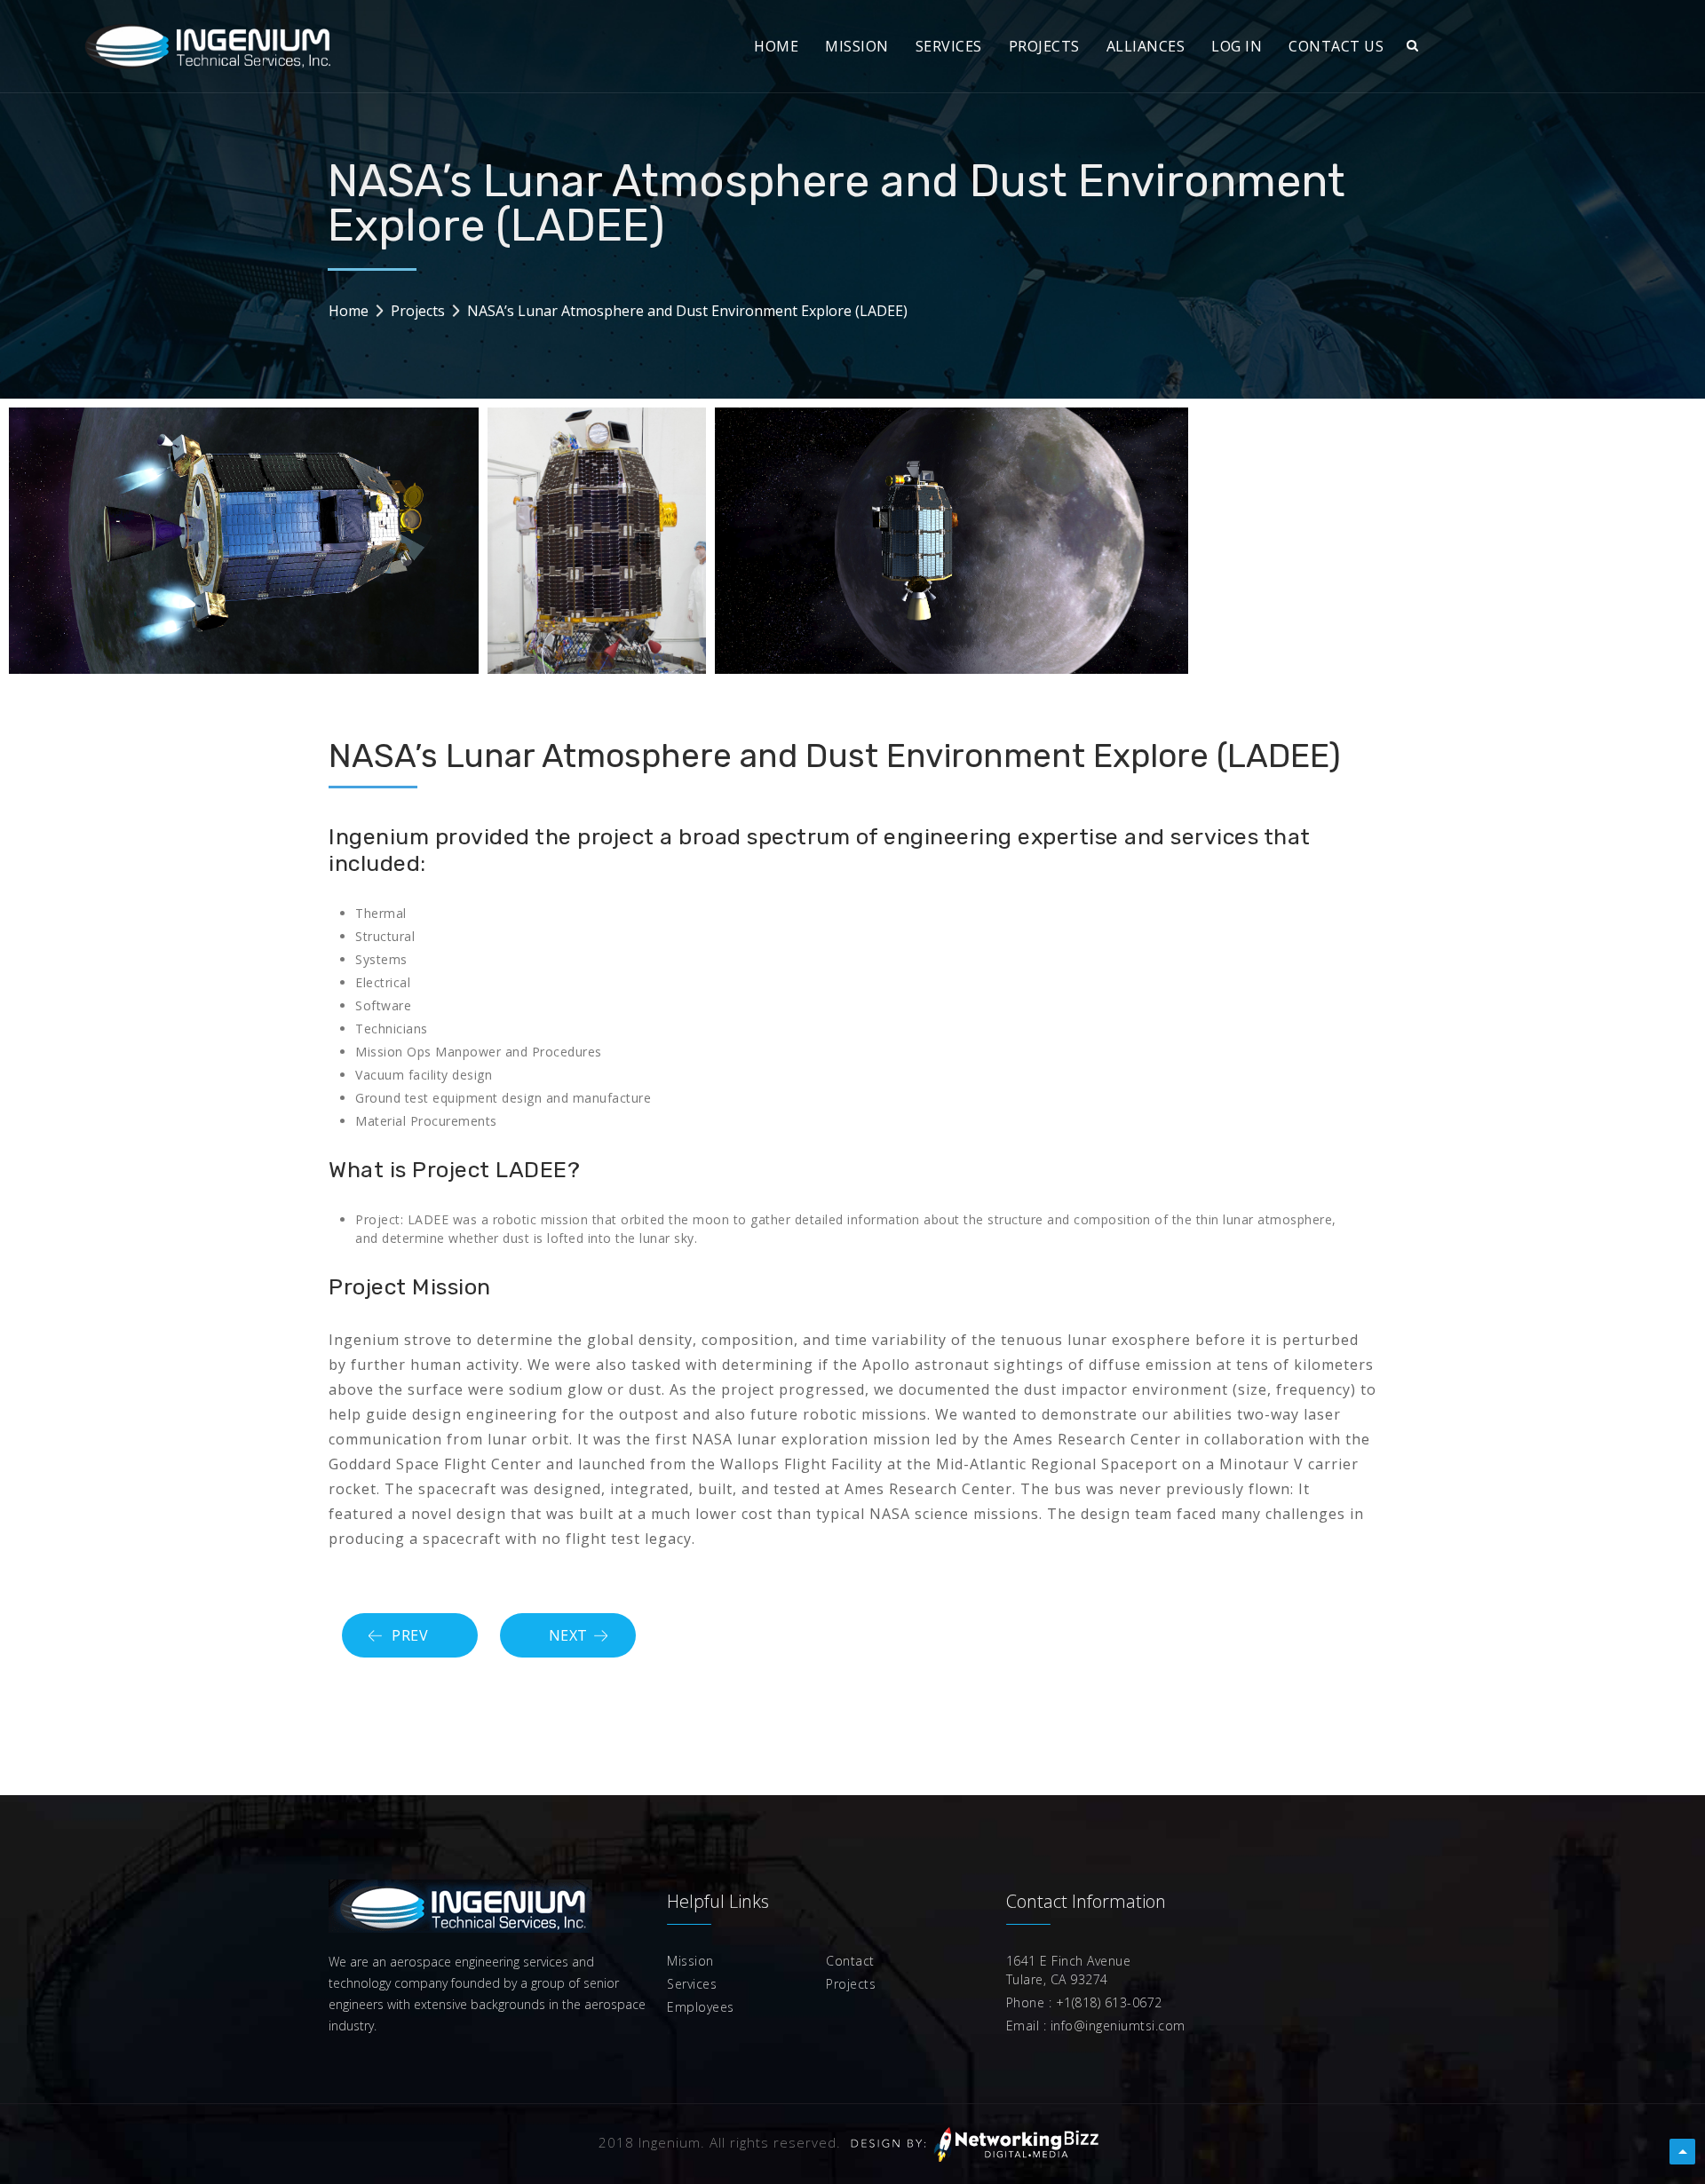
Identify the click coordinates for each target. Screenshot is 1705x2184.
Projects (418, 311)
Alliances (1146, 46)
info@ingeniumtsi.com (1116, 2026)
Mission (690, 1961)
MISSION (857, 46)
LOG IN (1237, 46)
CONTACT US (1336, 46)
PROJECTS (1044, 46)
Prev (410, 1635)
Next (568, 1635)
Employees (701, 2007)
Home (349, 311)
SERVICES (949, 46)
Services (692, 1984)
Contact (850, 1961)
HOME (776, 46)
